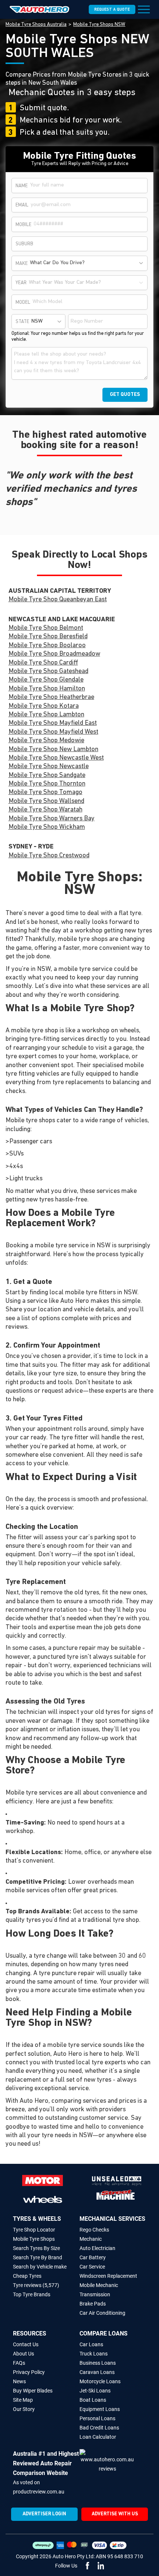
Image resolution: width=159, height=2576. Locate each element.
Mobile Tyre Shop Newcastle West (56, 758)
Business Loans (98, 2363)
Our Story (24, 2409)
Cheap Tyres (27, 2276)
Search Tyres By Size (36, 2248)
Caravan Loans (97, 2372)
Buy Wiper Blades (33, 2391)
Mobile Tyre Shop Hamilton (47, 689)
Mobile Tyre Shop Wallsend (46, 801)
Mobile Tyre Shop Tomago (45, 793)
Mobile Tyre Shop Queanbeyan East (58, 600)
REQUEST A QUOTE (112, 10)
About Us (23, 2354)
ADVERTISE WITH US (115, 2514)
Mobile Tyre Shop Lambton (46, 715)
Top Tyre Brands (32, 2294)
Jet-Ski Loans (95, 2391)
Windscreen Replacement (108, 2276)
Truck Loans (94, 2354)
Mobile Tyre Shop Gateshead (48, 672)
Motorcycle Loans (100, 2381)
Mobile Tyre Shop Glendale (46, 680)
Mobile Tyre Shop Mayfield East (53, 723)
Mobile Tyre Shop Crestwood (49, 856)
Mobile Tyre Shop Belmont (46, 628)
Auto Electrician (97, 2248)
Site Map (23, 2400)
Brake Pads (93, 2304)
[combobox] (87, 263)
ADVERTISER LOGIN (44, 2514)
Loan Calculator (98, 2437)
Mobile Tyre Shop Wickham (47, 827)
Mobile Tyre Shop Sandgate (47, 776)
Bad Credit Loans (99, 2428)
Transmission (95, 2294)
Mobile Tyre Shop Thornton (47, 784)
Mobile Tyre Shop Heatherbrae (51, 697)
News (19, 2381)
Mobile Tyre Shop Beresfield (48, 637)
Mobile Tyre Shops (34, 2239)
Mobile (23, 225)
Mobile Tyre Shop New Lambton (53, 750)
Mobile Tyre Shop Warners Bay (52, 819)
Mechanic (91, 2239)
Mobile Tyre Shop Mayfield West (53, 732)
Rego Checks (94, 2230)
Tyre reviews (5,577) (36, 2285)
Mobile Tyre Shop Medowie (46, 741)
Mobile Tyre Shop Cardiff (43, 663)
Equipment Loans (100, 2409)
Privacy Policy (29, 2372)
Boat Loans (93, 2400)
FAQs (19, 2363)
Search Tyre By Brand (38, 2257)
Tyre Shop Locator (34, 2230)
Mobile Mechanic (99, 2285)
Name (22, 186)
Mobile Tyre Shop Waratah (45, 810)
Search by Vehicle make (40, 2267)
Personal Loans (97, 2418)
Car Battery (93, 2257)
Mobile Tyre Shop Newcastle (49, 767)
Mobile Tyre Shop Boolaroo (47, 646)
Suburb (24, 244)
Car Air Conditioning (102, 2313)
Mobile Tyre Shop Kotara (44, 706)
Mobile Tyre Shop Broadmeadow (54, 654)
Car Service (92, 2267)
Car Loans (91, 2344)
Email (22, 205)
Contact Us (26, 2344)
